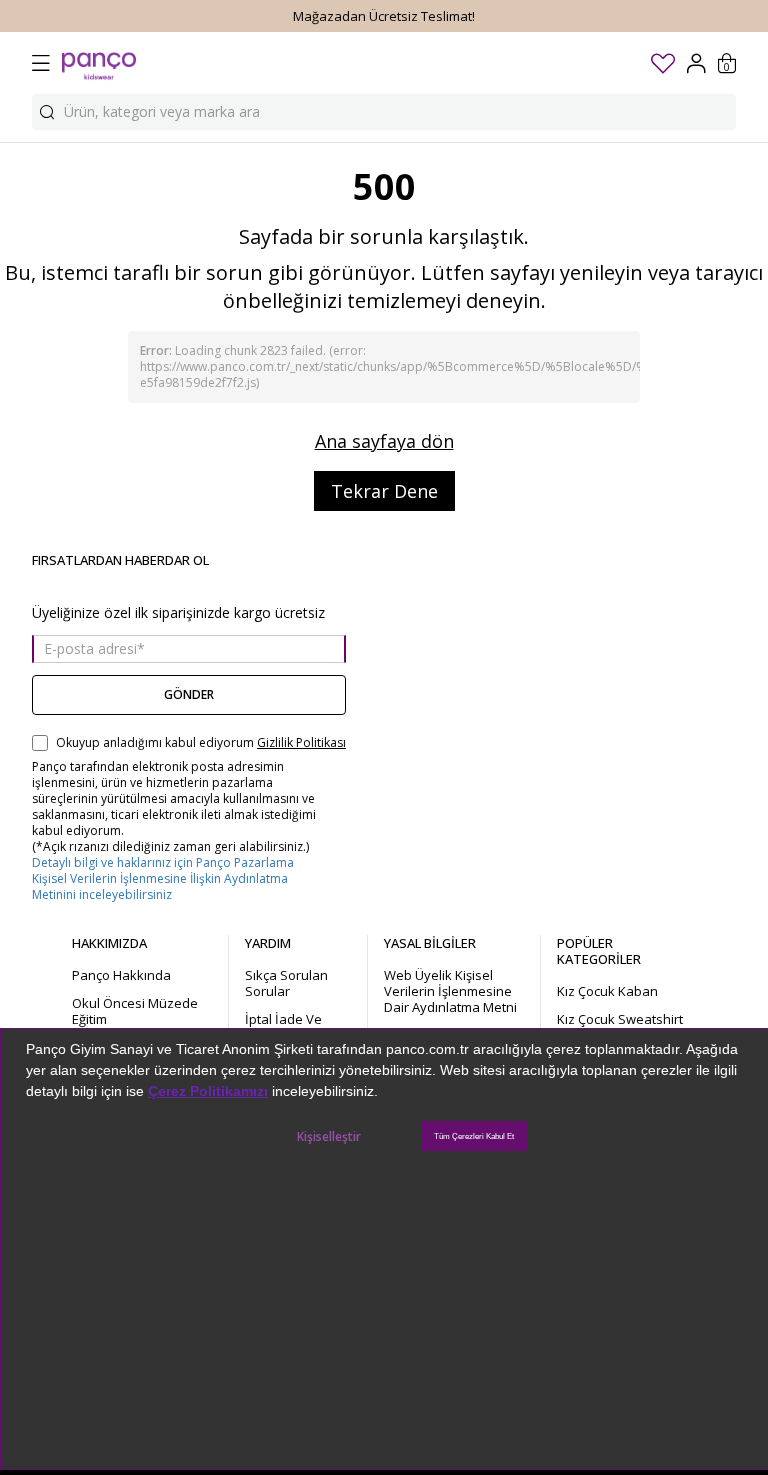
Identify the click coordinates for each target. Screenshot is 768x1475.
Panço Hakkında (121, 975)
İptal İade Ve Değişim (283, 1027)
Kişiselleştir (329, 1136)
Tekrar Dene (384, 491)
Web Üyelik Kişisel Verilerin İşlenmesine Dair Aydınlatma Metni (450, 991)
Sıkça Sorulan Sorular (286, 983)
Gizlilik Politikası (301, 743)
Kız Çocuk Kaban (607, 991)
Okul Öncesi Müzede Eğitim (135, 1011)
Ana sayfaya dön (384, 441)
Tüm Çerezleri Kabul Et (474, 1136)
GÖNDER (189, 694)
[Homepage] (99, 63)
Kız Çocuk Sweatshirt (620, 1019)
